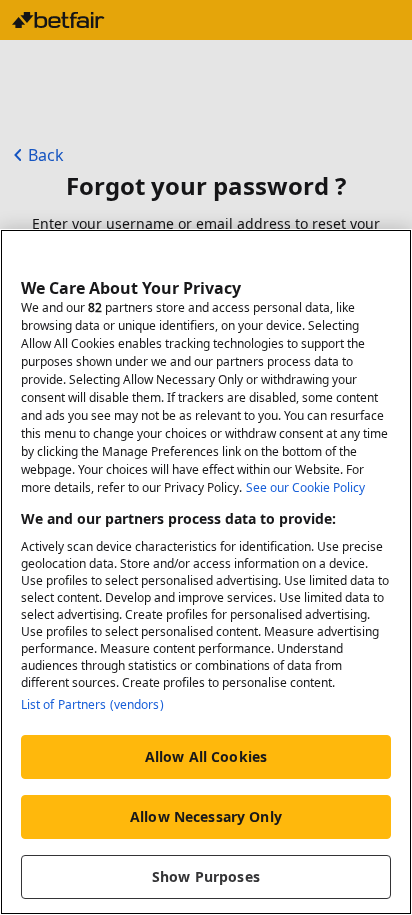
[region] (206, 572)
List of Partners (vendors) (92, 704)
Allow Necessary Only (206, 816)
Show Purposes (206, 876)
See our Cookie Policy (305, 487)
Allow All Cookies (206, 756)
